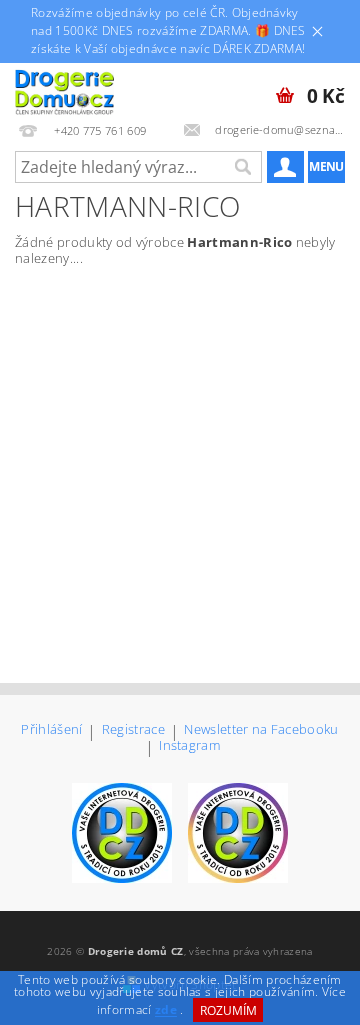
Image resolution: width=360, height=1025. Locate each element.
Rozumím (228, 1010)
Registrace (133, 730)
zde (166, 1010)
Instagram (189, 746)
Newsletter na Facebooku (261, 730)
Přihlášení (51, 730)
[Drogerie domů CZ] (64, 89)
